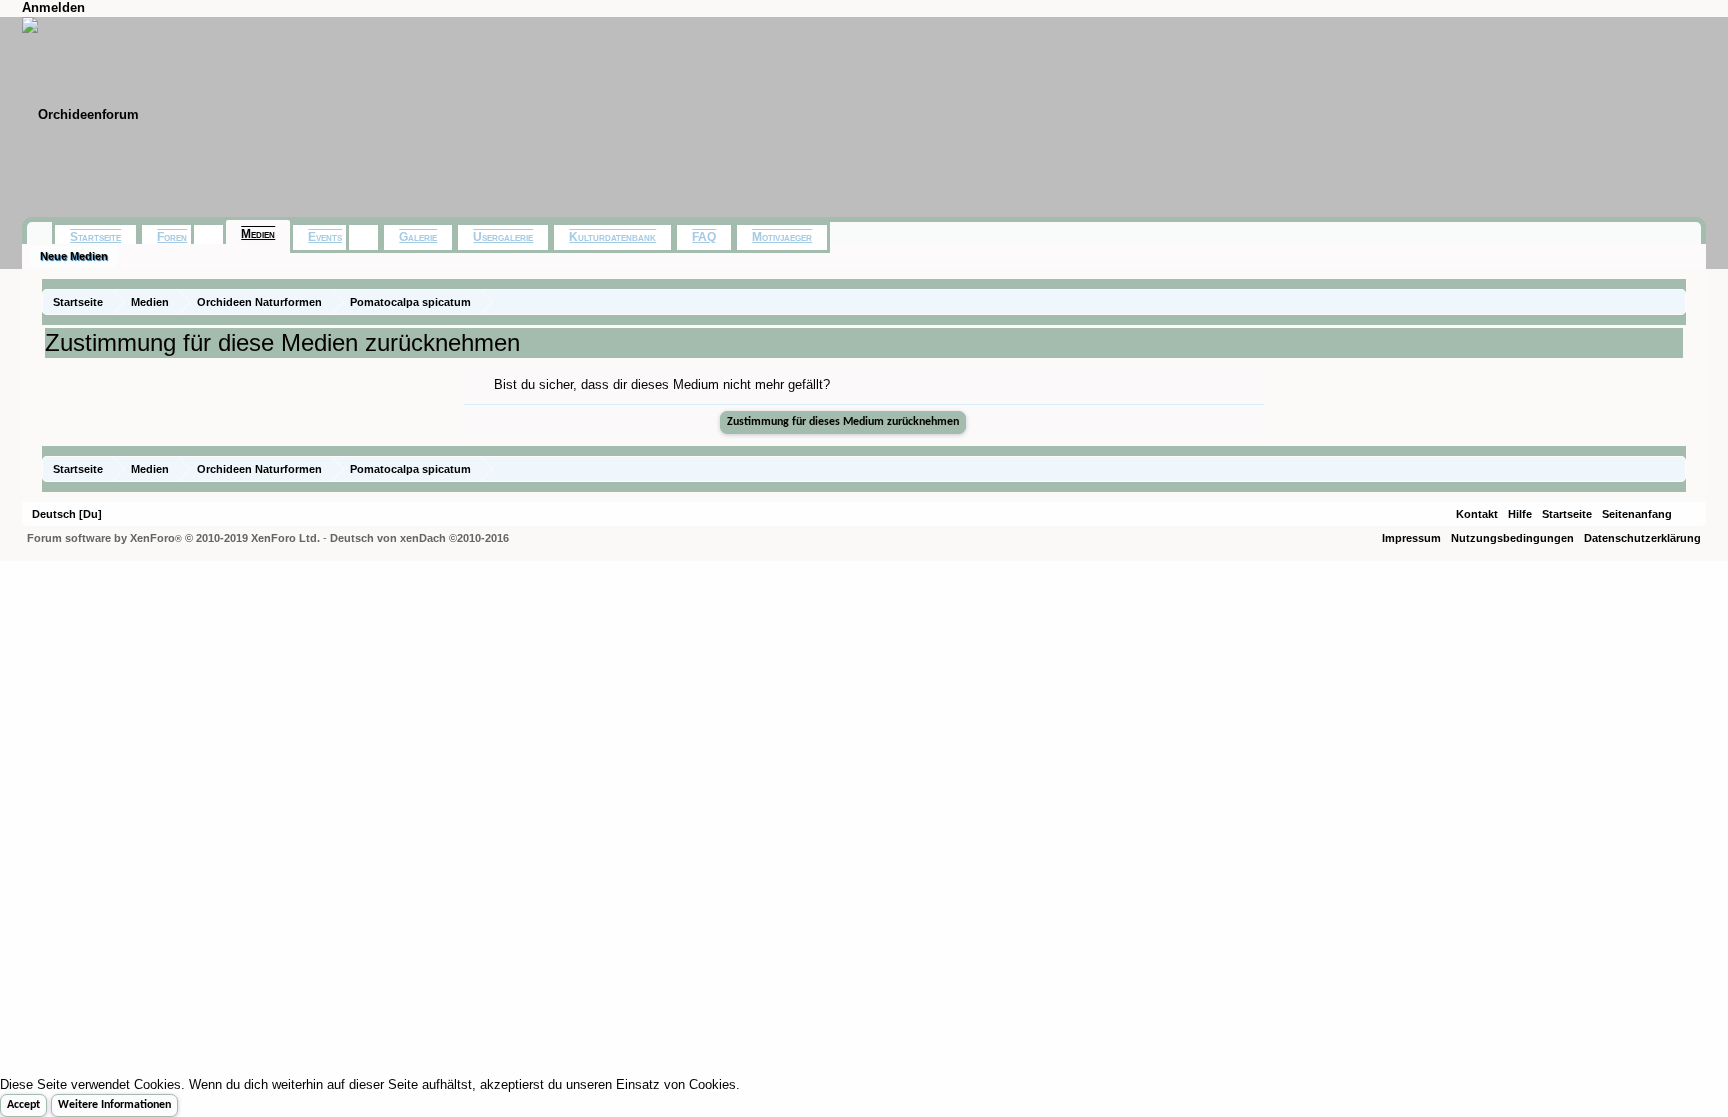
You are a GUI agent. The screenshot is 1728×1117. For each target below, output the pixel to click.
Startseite (95, 237)
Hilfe (1520, 514)
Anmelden (53, 7)
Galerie (418, 237)
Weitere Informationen (114, 1105)
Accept (23, 1105)
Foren (172, 237)
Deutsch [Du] (67, 514)
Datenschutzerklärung (1642, 538)
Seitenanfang (1637, 514)
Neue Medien (74, 256)
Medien (258, 234)
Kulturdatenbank (612, 237)
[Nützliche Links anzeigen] (1673, 301)
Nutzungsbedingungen (1512, 538)
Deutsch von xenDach (419, 538)
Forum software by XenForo (173, 538)
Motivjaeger (782, 237)
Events (325, 237)
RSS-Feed (1689, 514)
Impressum (1411, 538)
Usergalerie (503, 237)
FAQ (704, 237)
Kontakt (1477, 514)
